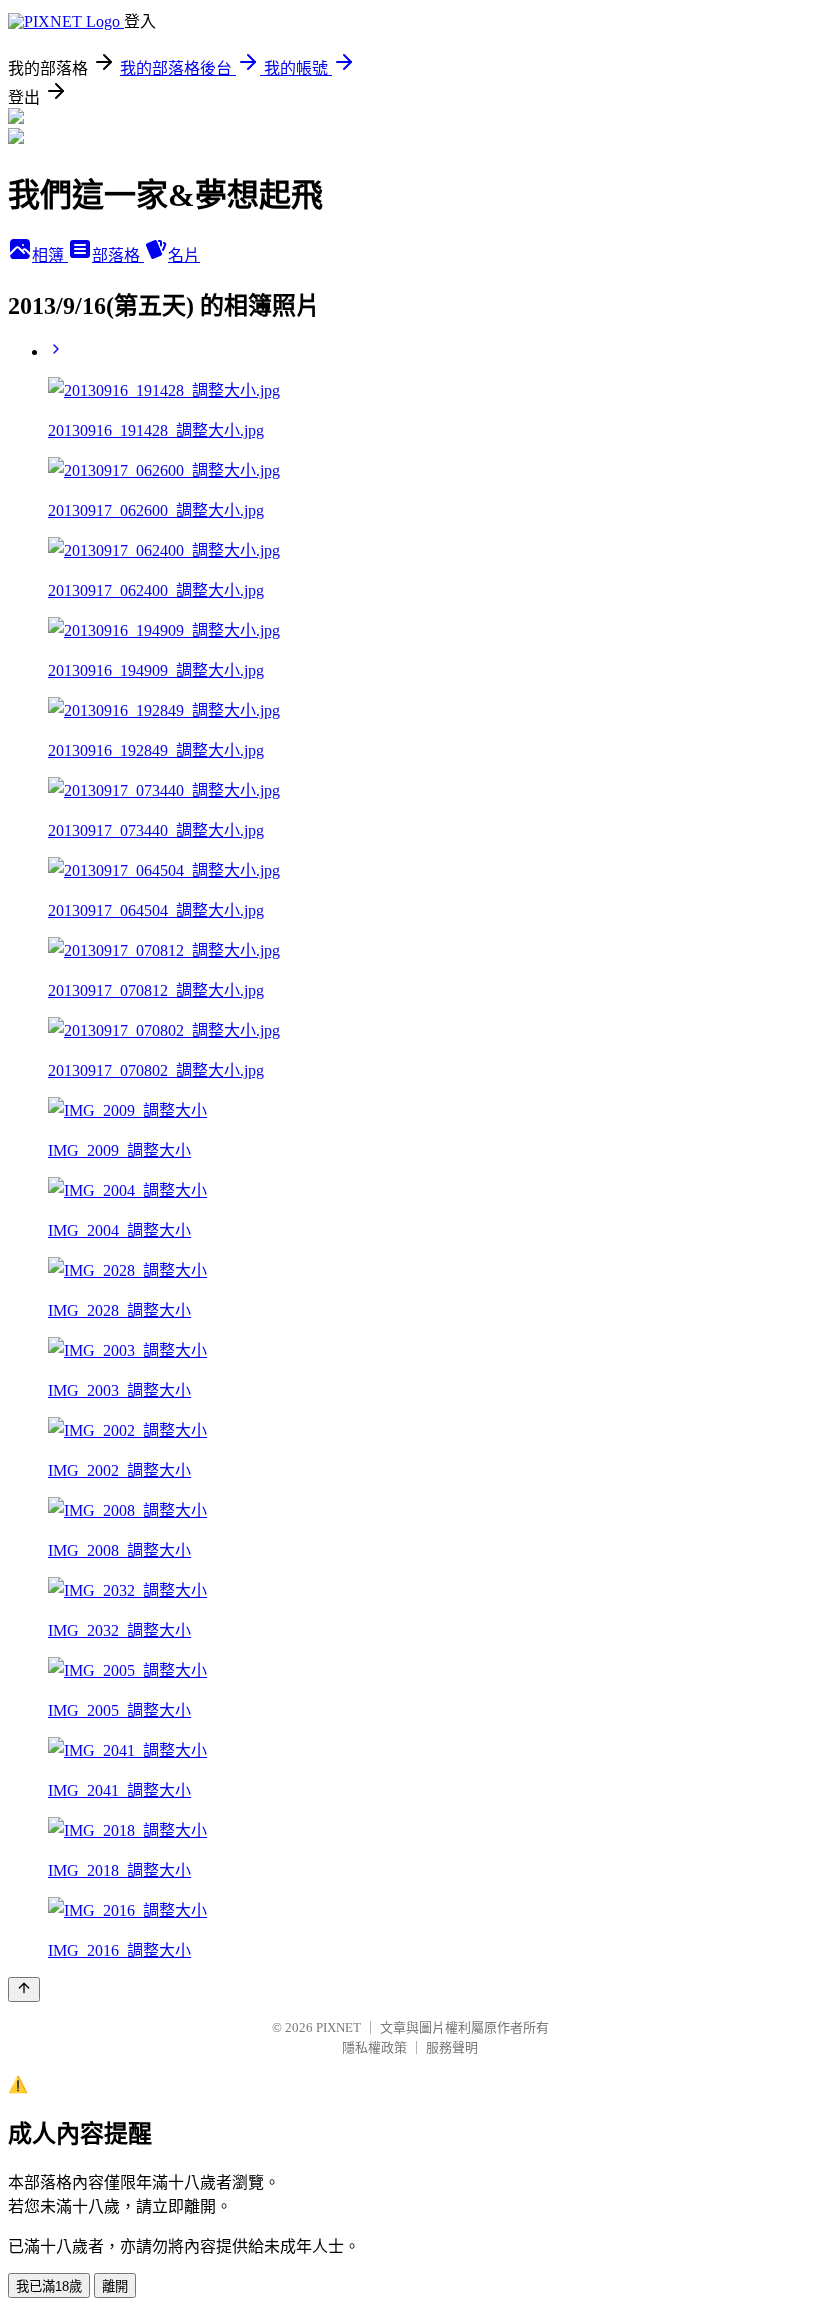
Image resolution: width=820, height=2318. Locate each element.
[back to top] (24, 1989)
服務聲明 (452, 2047)
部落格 (118, 255)
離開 (115, 2286)
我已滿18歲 (49, 2286)
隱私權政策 (374, 2047)
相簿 (50, 255)
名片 (184, 255)
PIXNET (338, 2027)
